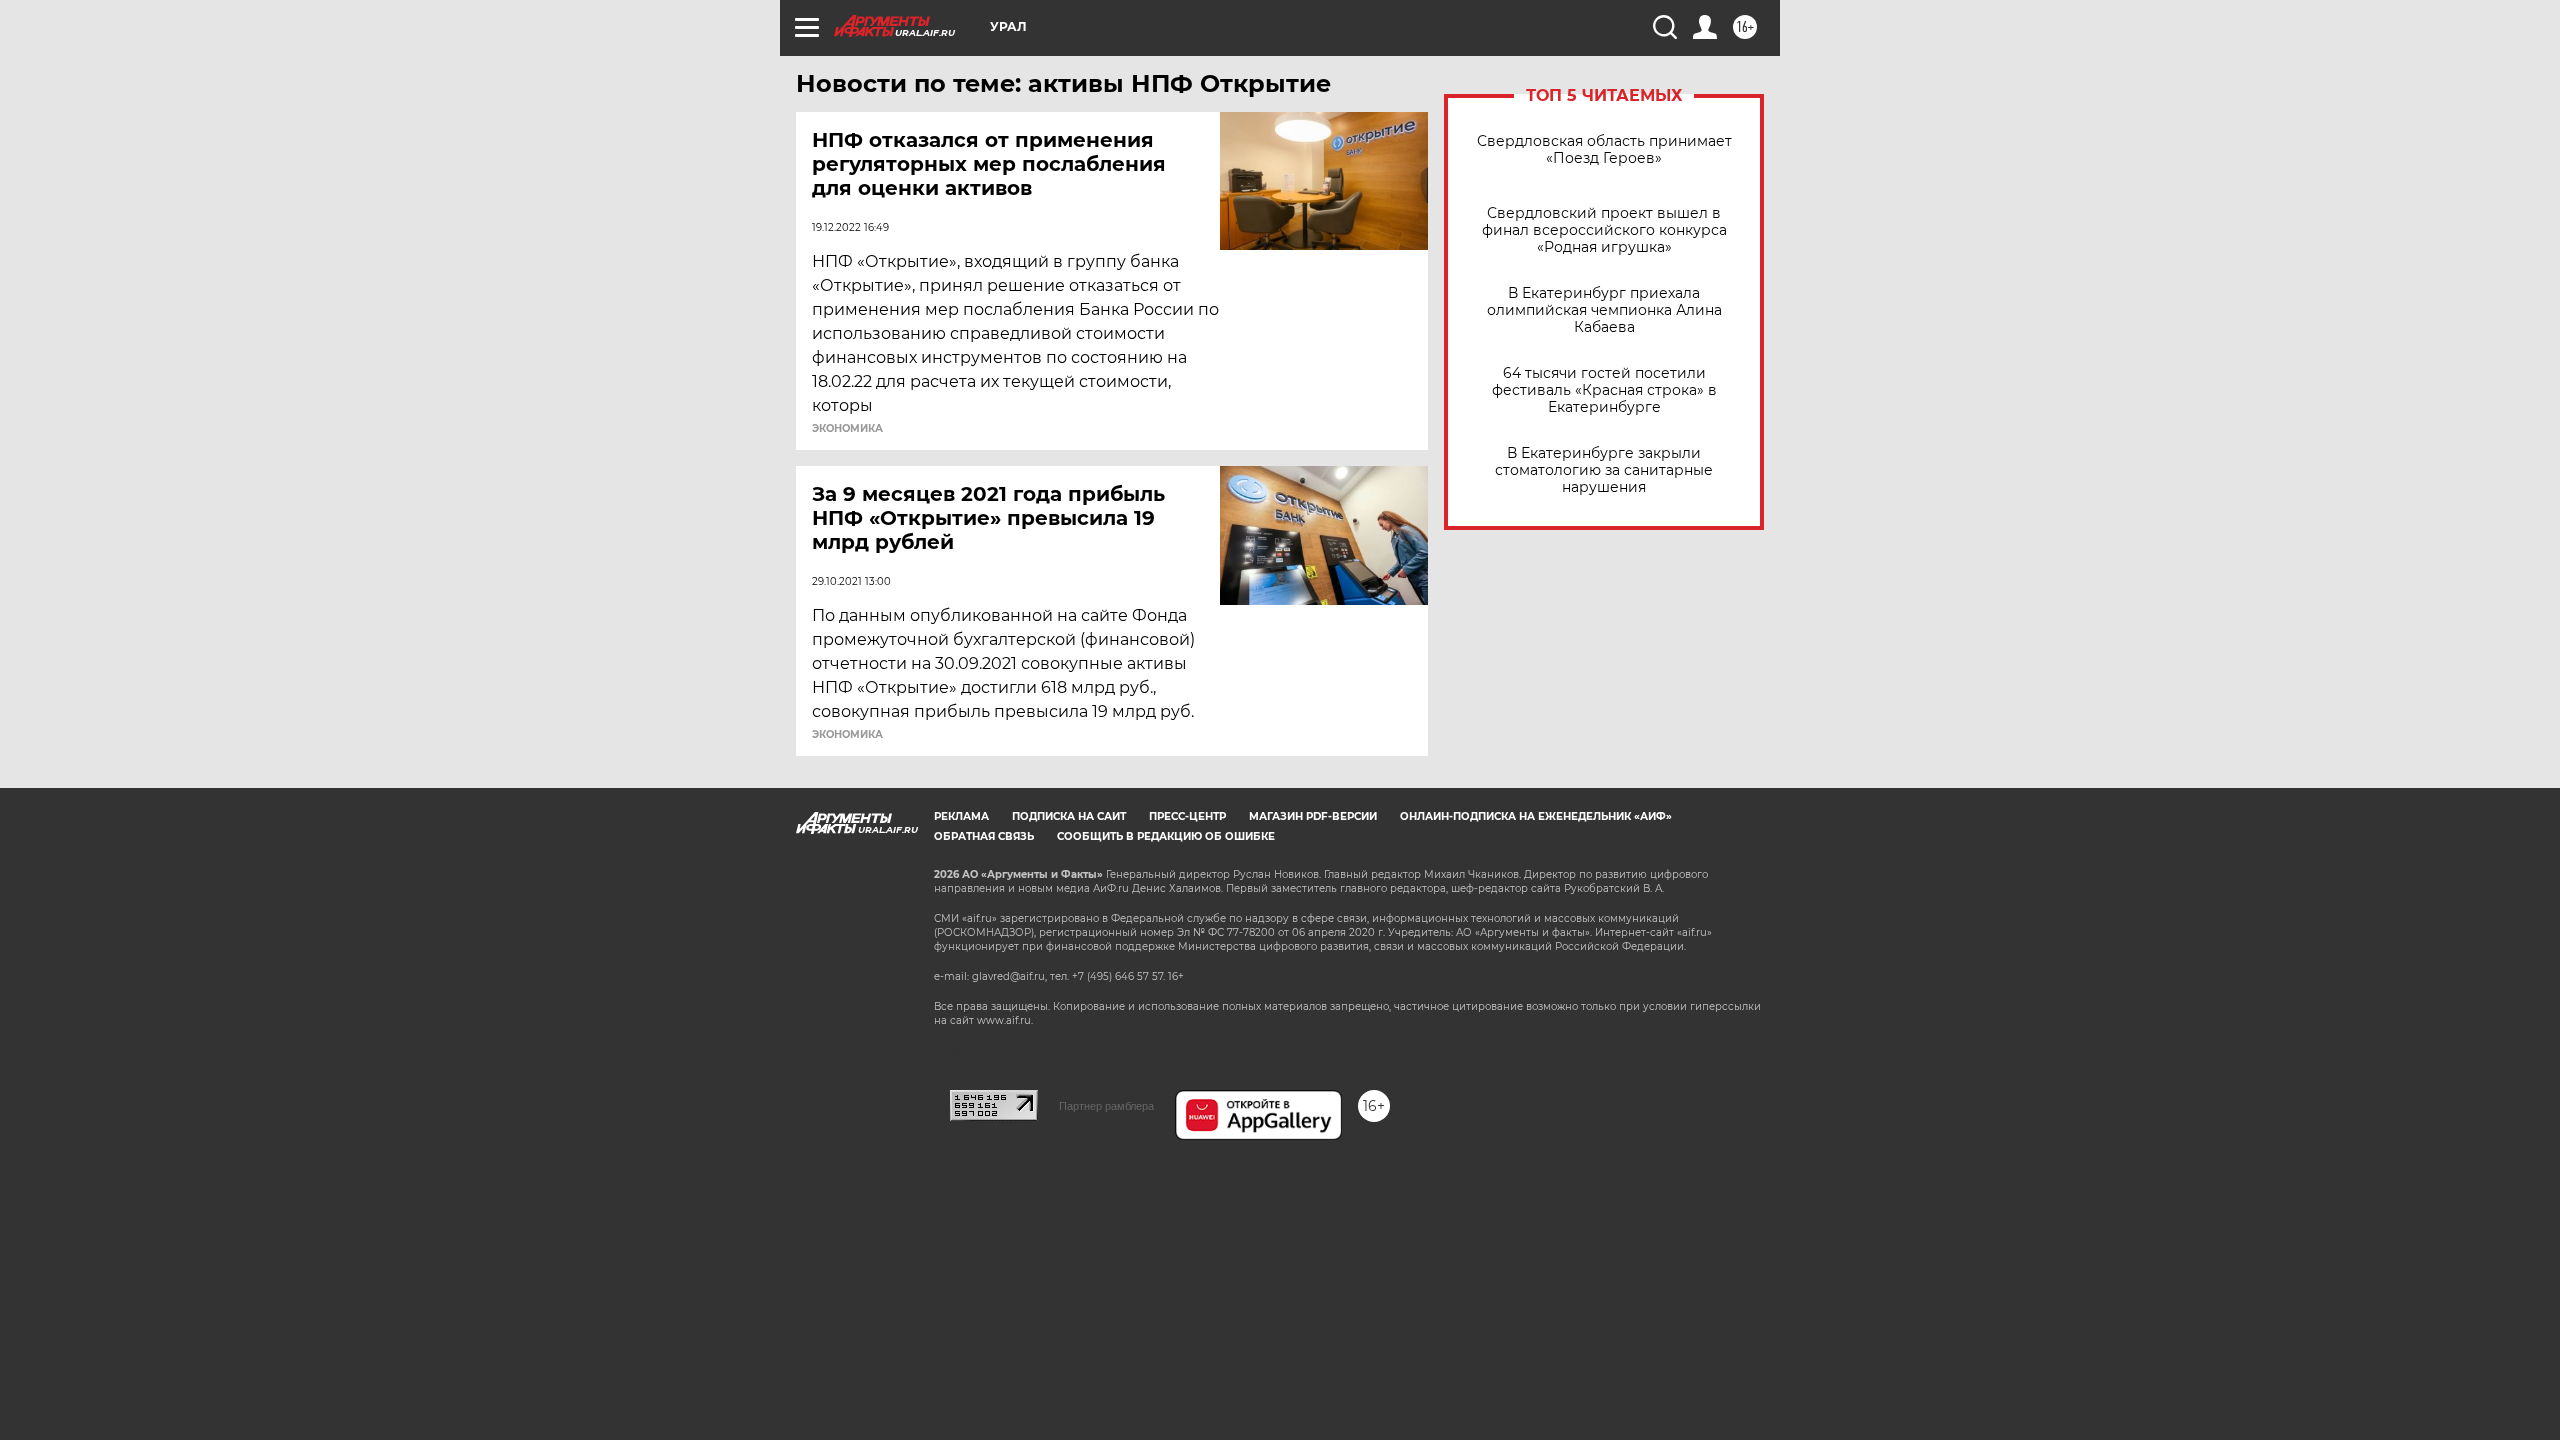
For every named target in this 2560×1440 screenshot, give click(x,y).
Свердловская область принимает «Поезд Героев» (1604, 150)
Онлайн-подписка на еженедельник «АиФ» (1536, 816)
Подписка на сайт (1069, 816)
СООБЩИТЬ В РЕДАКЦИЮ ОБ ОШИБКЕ (1166, 836)
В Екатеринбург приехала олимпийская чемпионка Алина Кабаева (1604, 310)
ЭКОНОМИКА (847, 429)
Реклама (961, 816)
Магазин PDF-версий (1313, 816)
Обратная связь (984, 836)
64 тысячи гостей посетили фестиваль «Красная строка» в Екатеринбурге (1604, 390)
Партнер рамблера (1106, 1106)
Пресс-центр (1187, 816)
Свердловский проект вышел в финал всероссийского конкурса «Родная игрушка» (1604, 230)
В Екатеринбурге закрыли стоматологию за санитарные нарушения (1604, 470)
